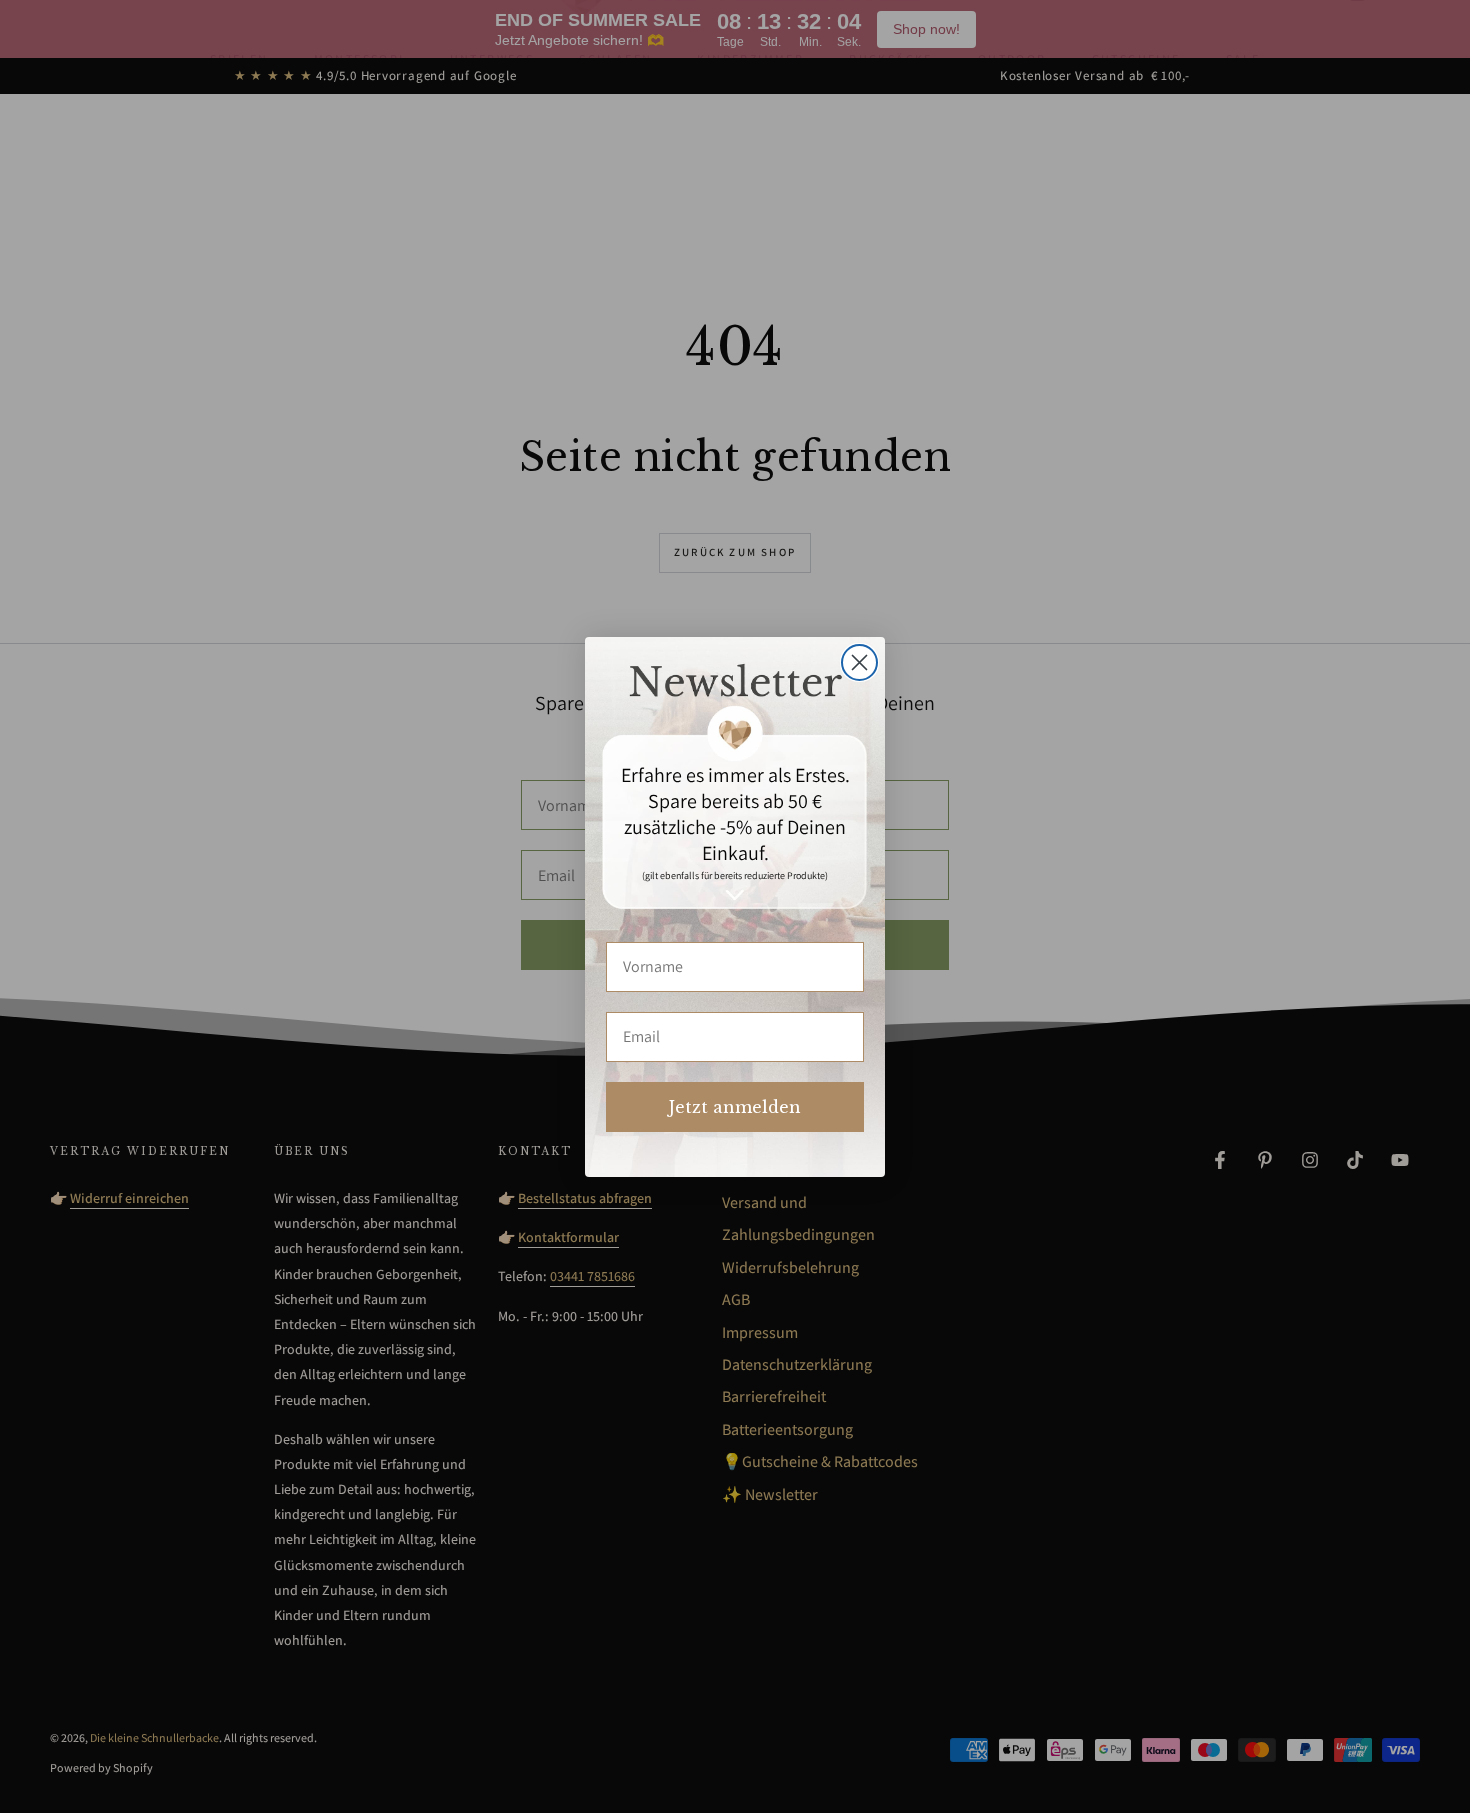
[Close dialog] (859, 662)
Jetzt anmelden (735, 1107)
